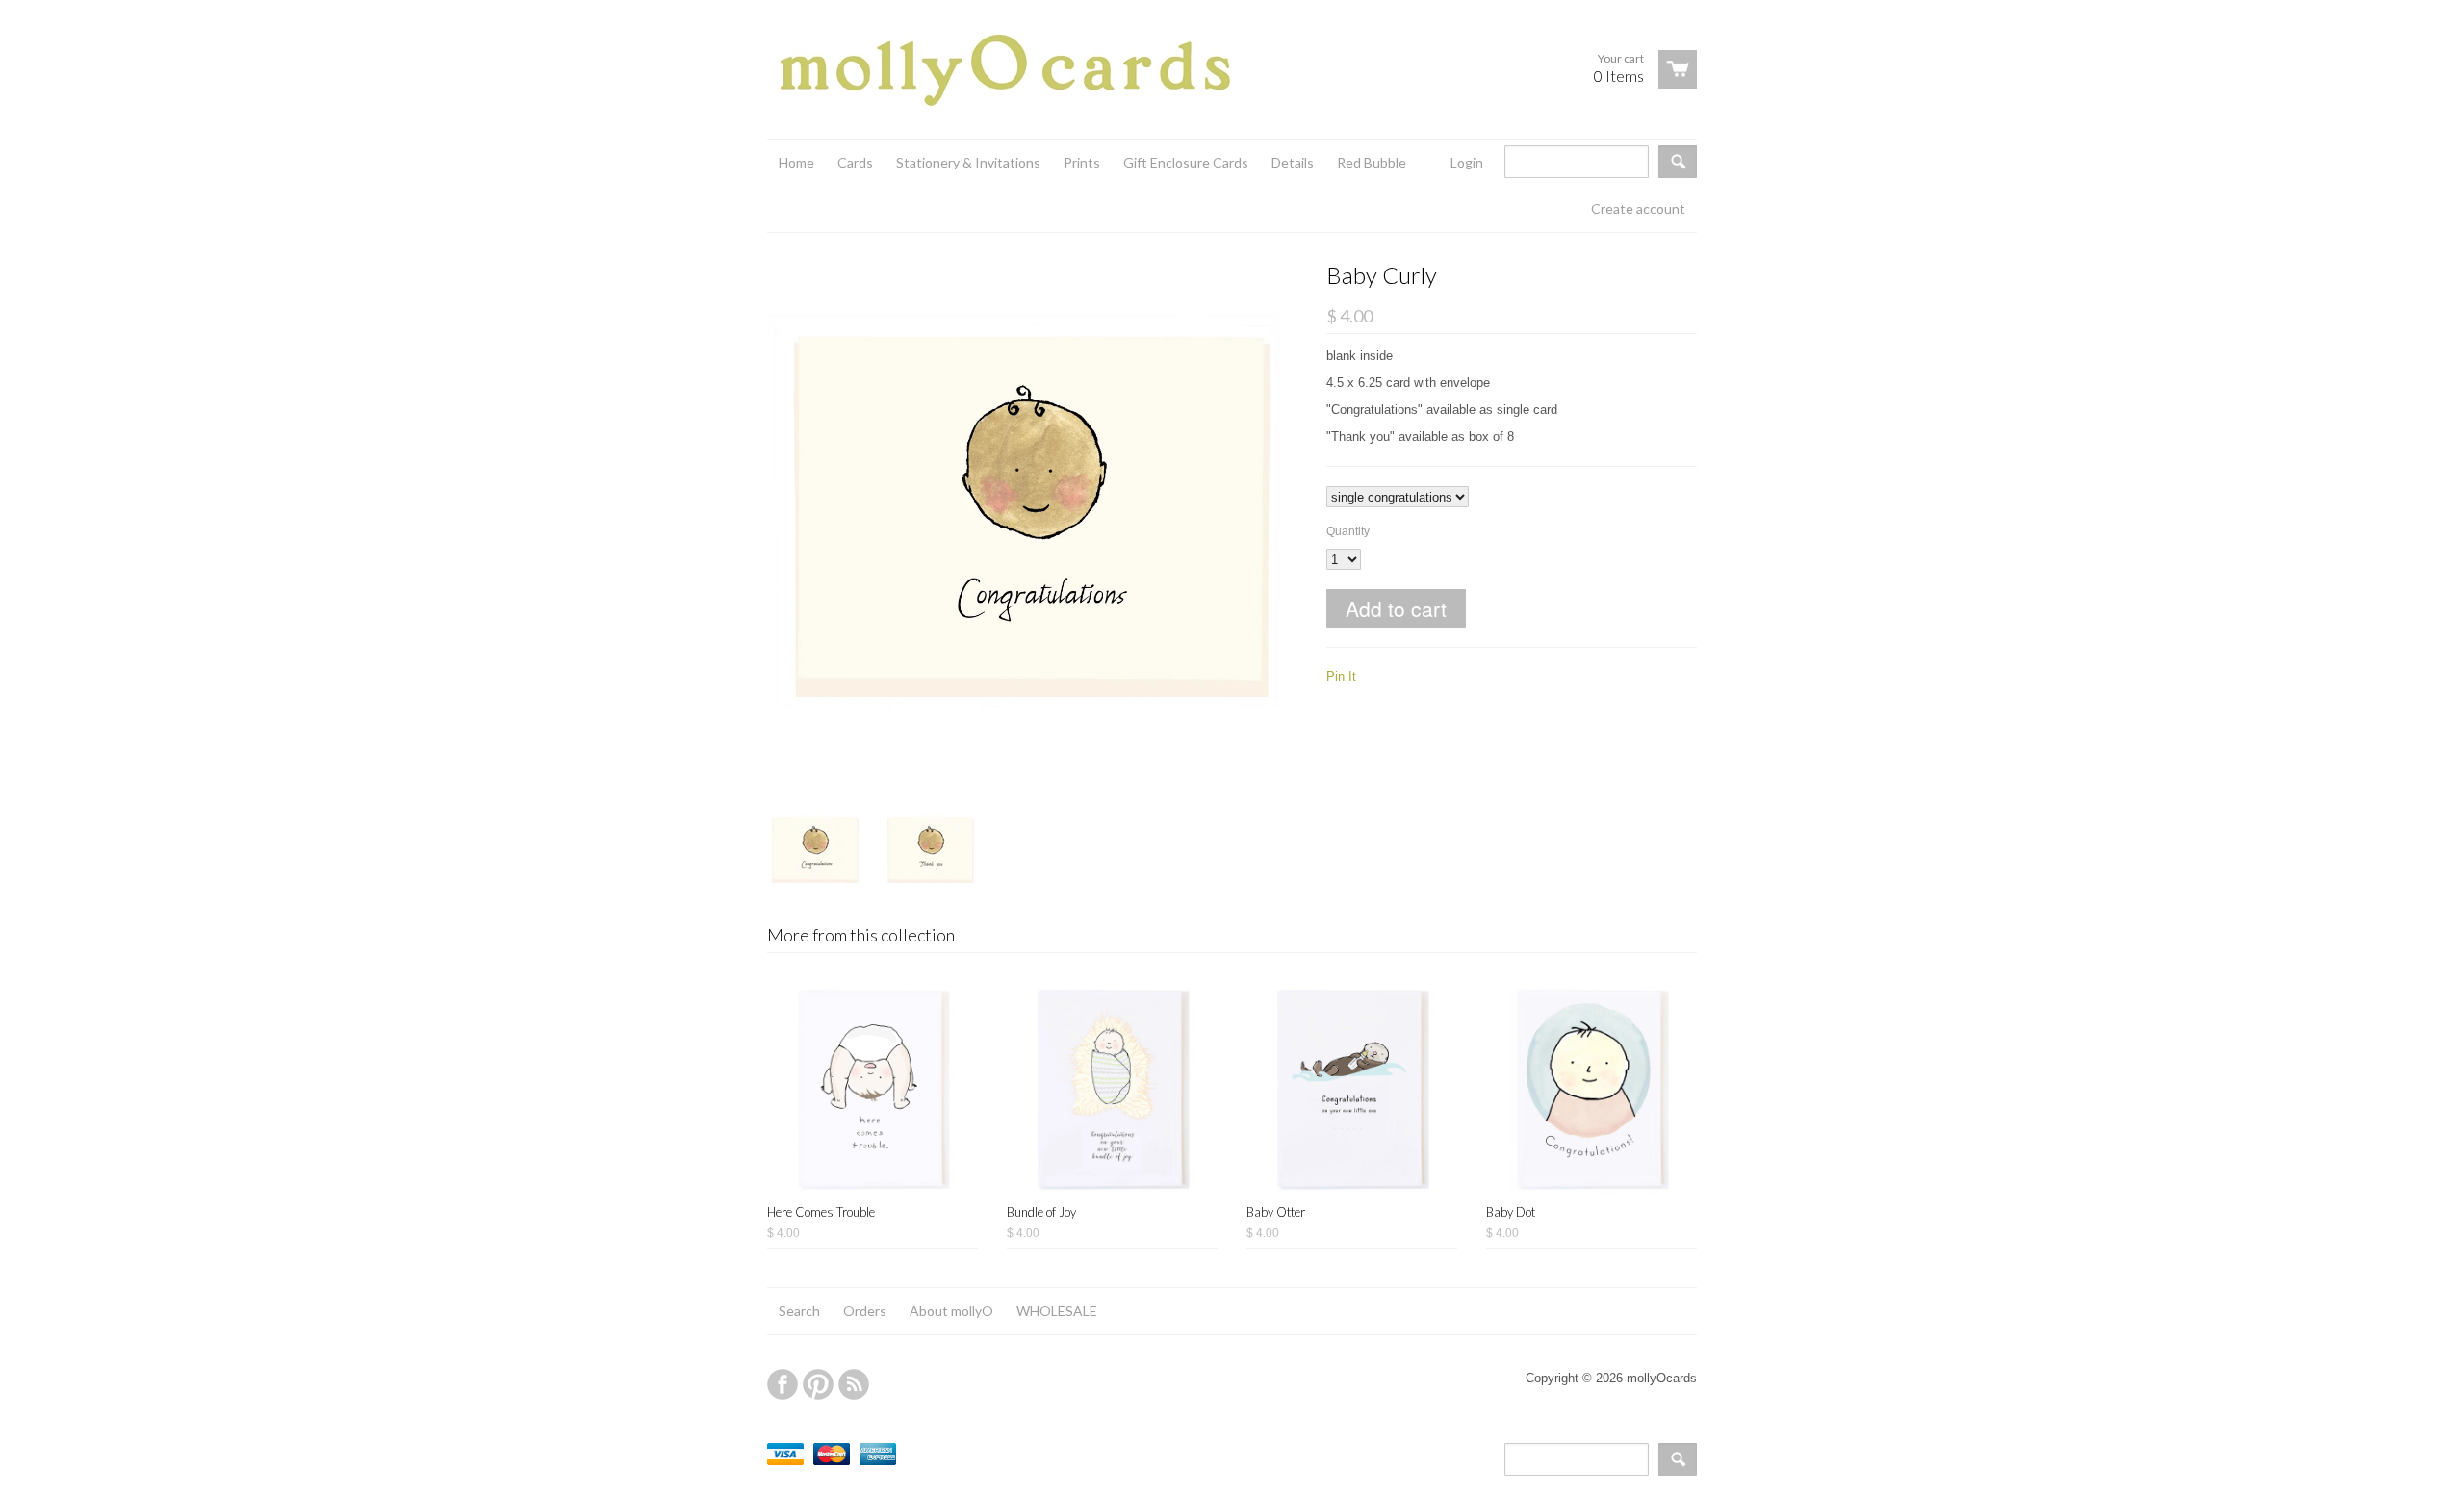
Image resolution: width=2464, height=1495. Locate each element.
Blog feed (854, 1384)
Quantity (1348, 531)
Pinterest (818, 1384)
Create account (1638, 208)
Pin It (1341, 676)
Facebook (783, 1384)
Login (1467, 162)
